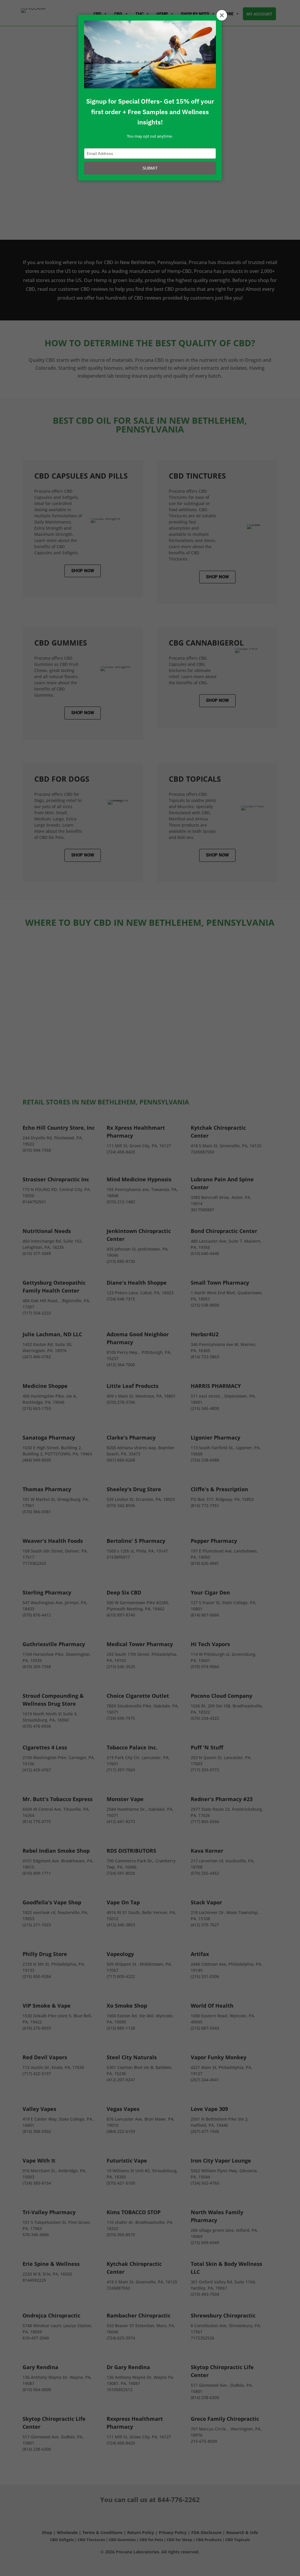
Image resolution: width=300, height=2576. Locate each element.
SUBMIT (150, 168)
